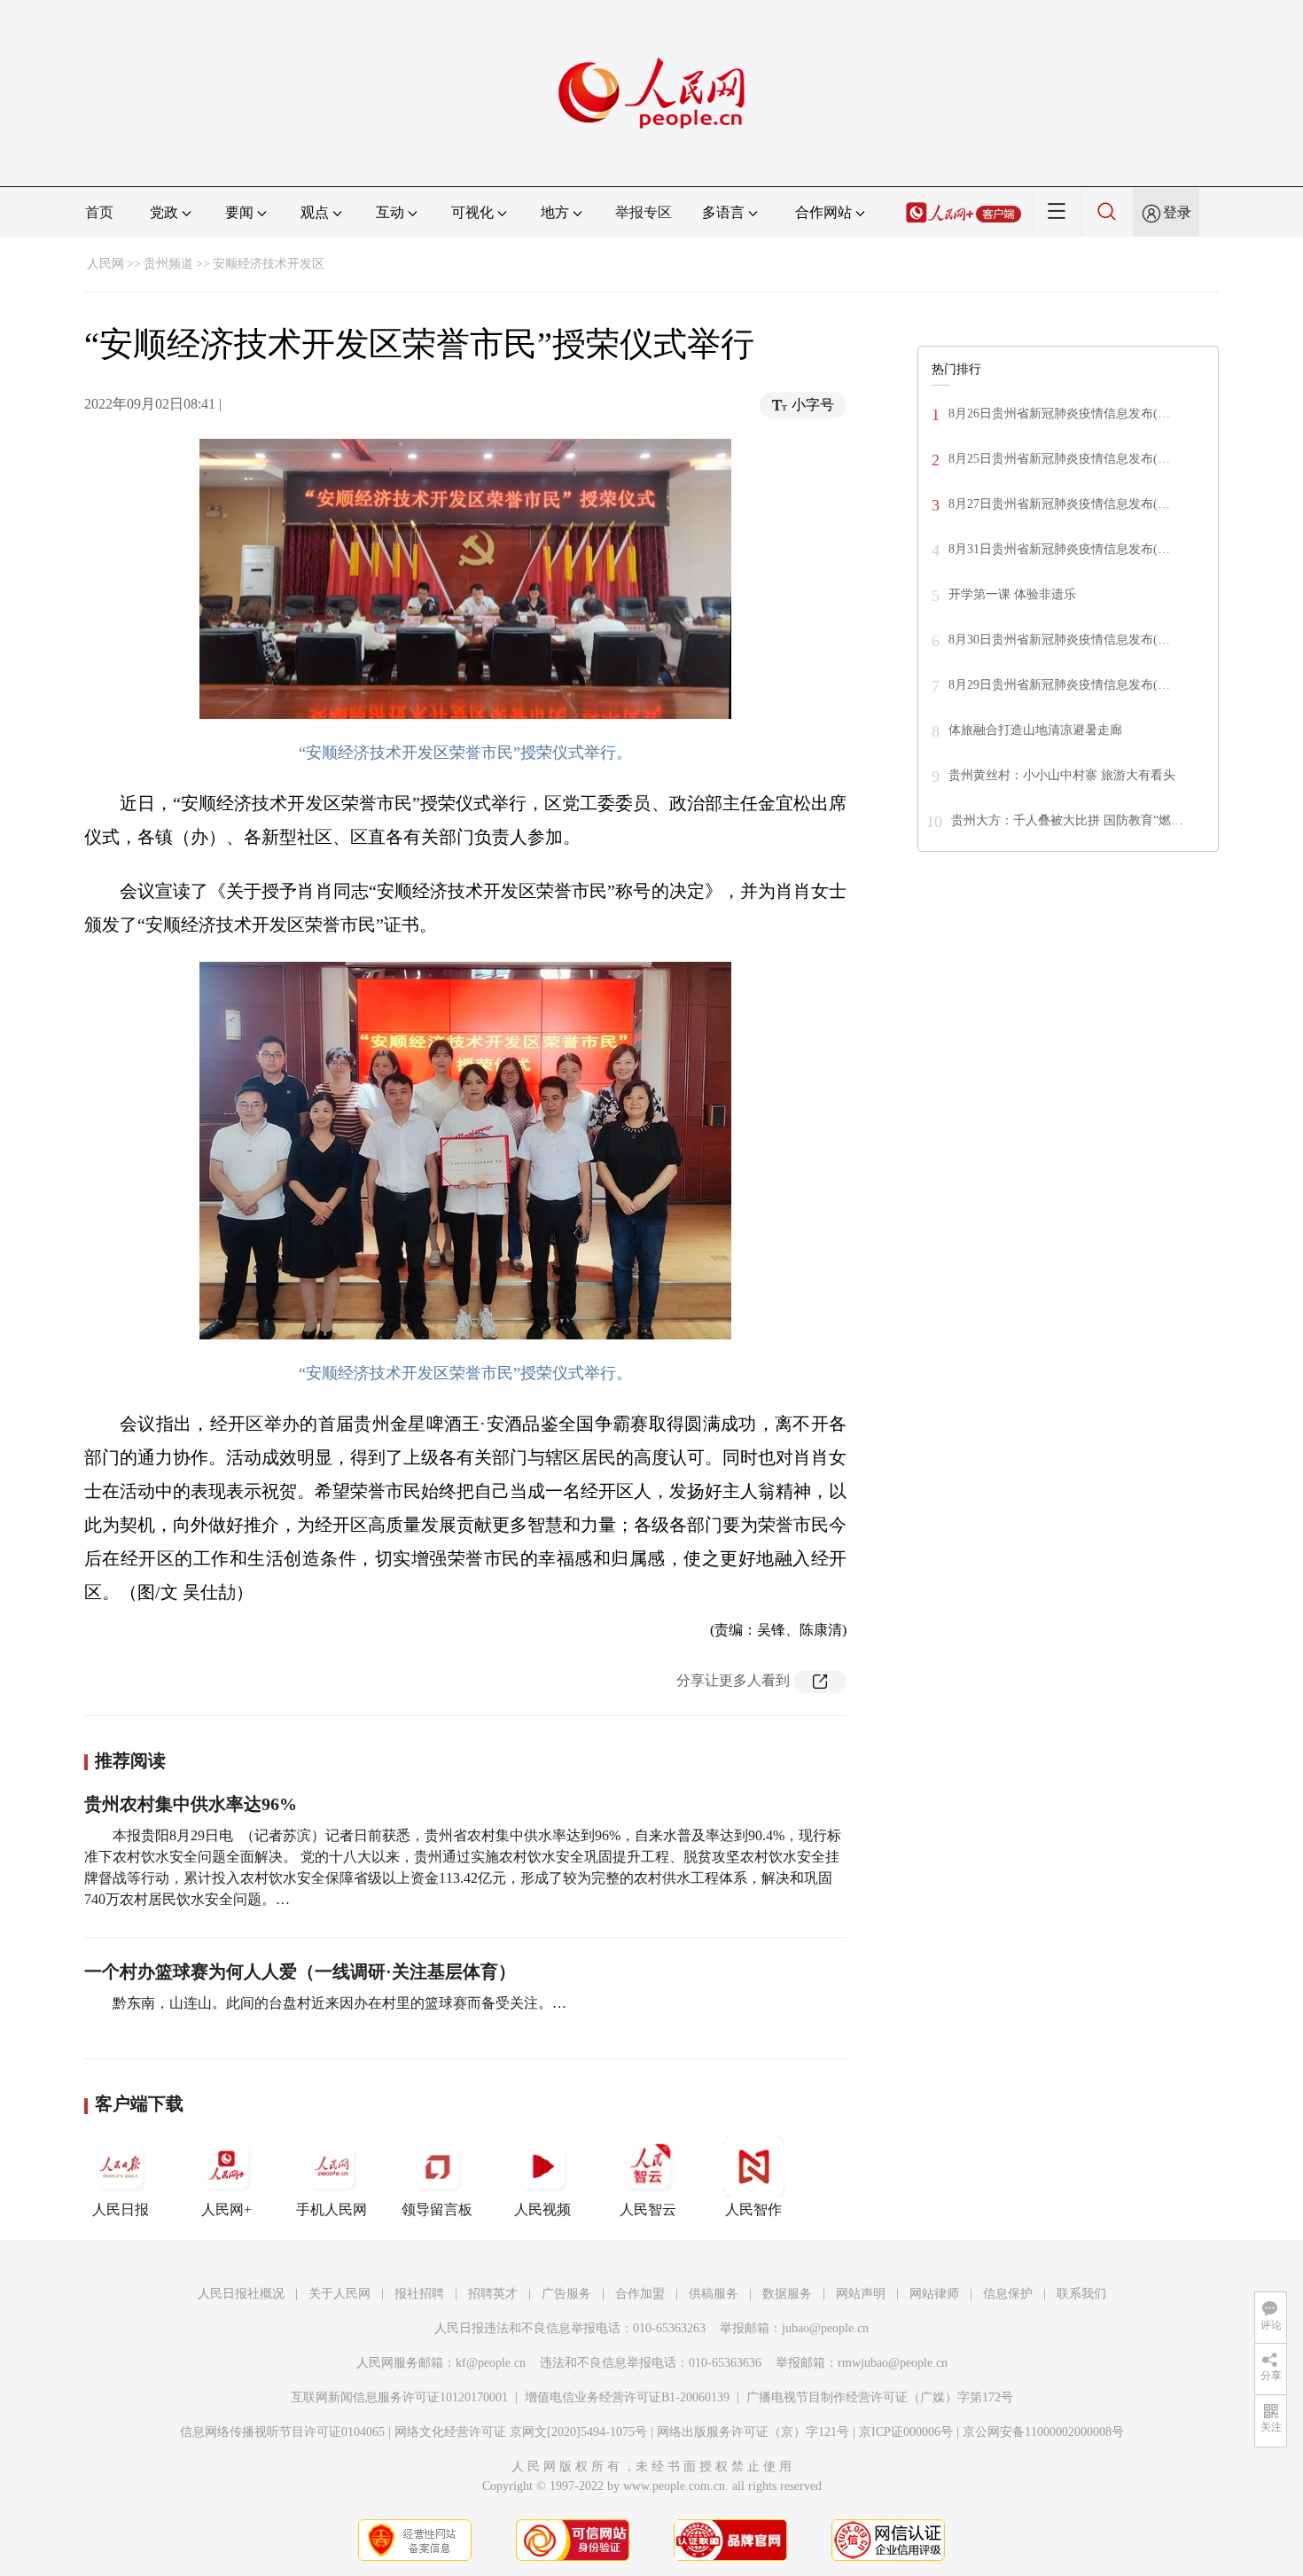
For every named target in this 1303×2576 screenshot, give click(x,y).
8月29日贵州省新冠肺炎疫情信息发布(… (1059, 685)
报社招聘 (419, 2294)
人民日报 (121, 2209)
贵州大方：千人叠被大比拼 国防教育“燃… (1067, 820)
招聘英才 (493, 2294)
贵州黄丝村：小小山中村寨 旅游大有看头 (1062, 775)
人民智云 (648, 2209)
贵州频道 (168, 264)
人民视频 (542, 2209)
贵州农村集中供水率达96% (191, 1804)
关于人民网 (339, 2294)
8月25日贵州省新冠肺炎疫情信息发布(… (1059, 459)
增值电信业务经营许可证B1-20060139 (627, 2397)
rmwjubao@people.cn (893, 2363)
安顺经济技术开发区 (269, 264)
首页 (99, 212)
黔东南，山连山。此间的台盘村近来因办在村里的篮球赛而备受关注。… (339, 2003)
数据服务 (787, 2294)
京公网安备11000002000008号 (1043, 2432)
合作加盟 (640, 2294)
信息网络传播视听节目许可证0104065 (282, 2432)
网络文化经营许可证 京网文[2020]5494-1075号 (521, 2432)
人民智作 (753, 2209)
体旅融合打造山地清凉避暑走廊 (1035, 730)
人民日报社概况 (241, 2294)
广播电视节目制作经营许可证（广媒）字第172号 (880, 2397)
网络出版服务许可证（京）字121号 (753, 2432)
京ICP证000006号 (906, 2432)
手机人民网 (332, 2209)
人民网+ (226, 2209)
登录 (1177, 212)
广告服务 (566, 2294)
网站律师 (934, 2294)
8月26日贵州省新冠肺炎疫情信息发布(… (1059, 414)
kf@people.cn (491, 2363)
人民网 (105, 264)
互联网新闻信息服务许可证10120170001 (399, 2397)
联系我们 (1081, 2294)
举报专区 (644, 212)
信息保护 (1008, 2294)
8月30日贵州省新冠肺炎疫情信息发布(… (1059, 640)
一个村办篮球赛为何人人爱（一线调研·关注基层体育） (300, 1971)
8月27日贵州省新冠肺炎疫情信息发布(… (1059, 504)
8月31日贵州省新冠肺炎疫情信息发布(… (1059, 549)
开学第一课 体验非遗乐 (1012, 594)
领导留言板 (437, 2209)
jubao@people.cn (825, 2328)
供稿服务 (714, 2294)
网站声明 (861, 2294)
